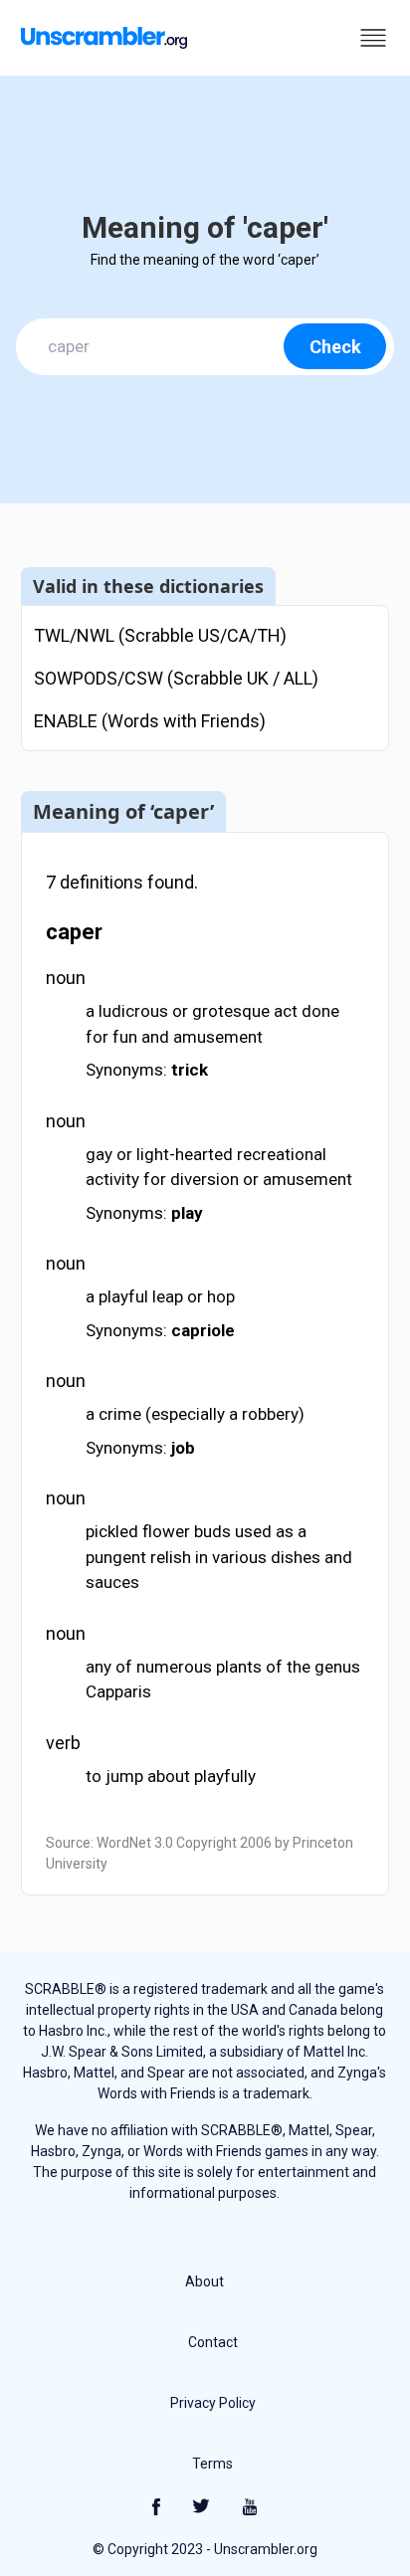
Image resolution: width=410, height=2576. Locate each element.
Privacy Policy (213, 2403)
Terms (212, 2464)
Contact (213, 2342)
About (205, 2281)
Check (335, 347)
